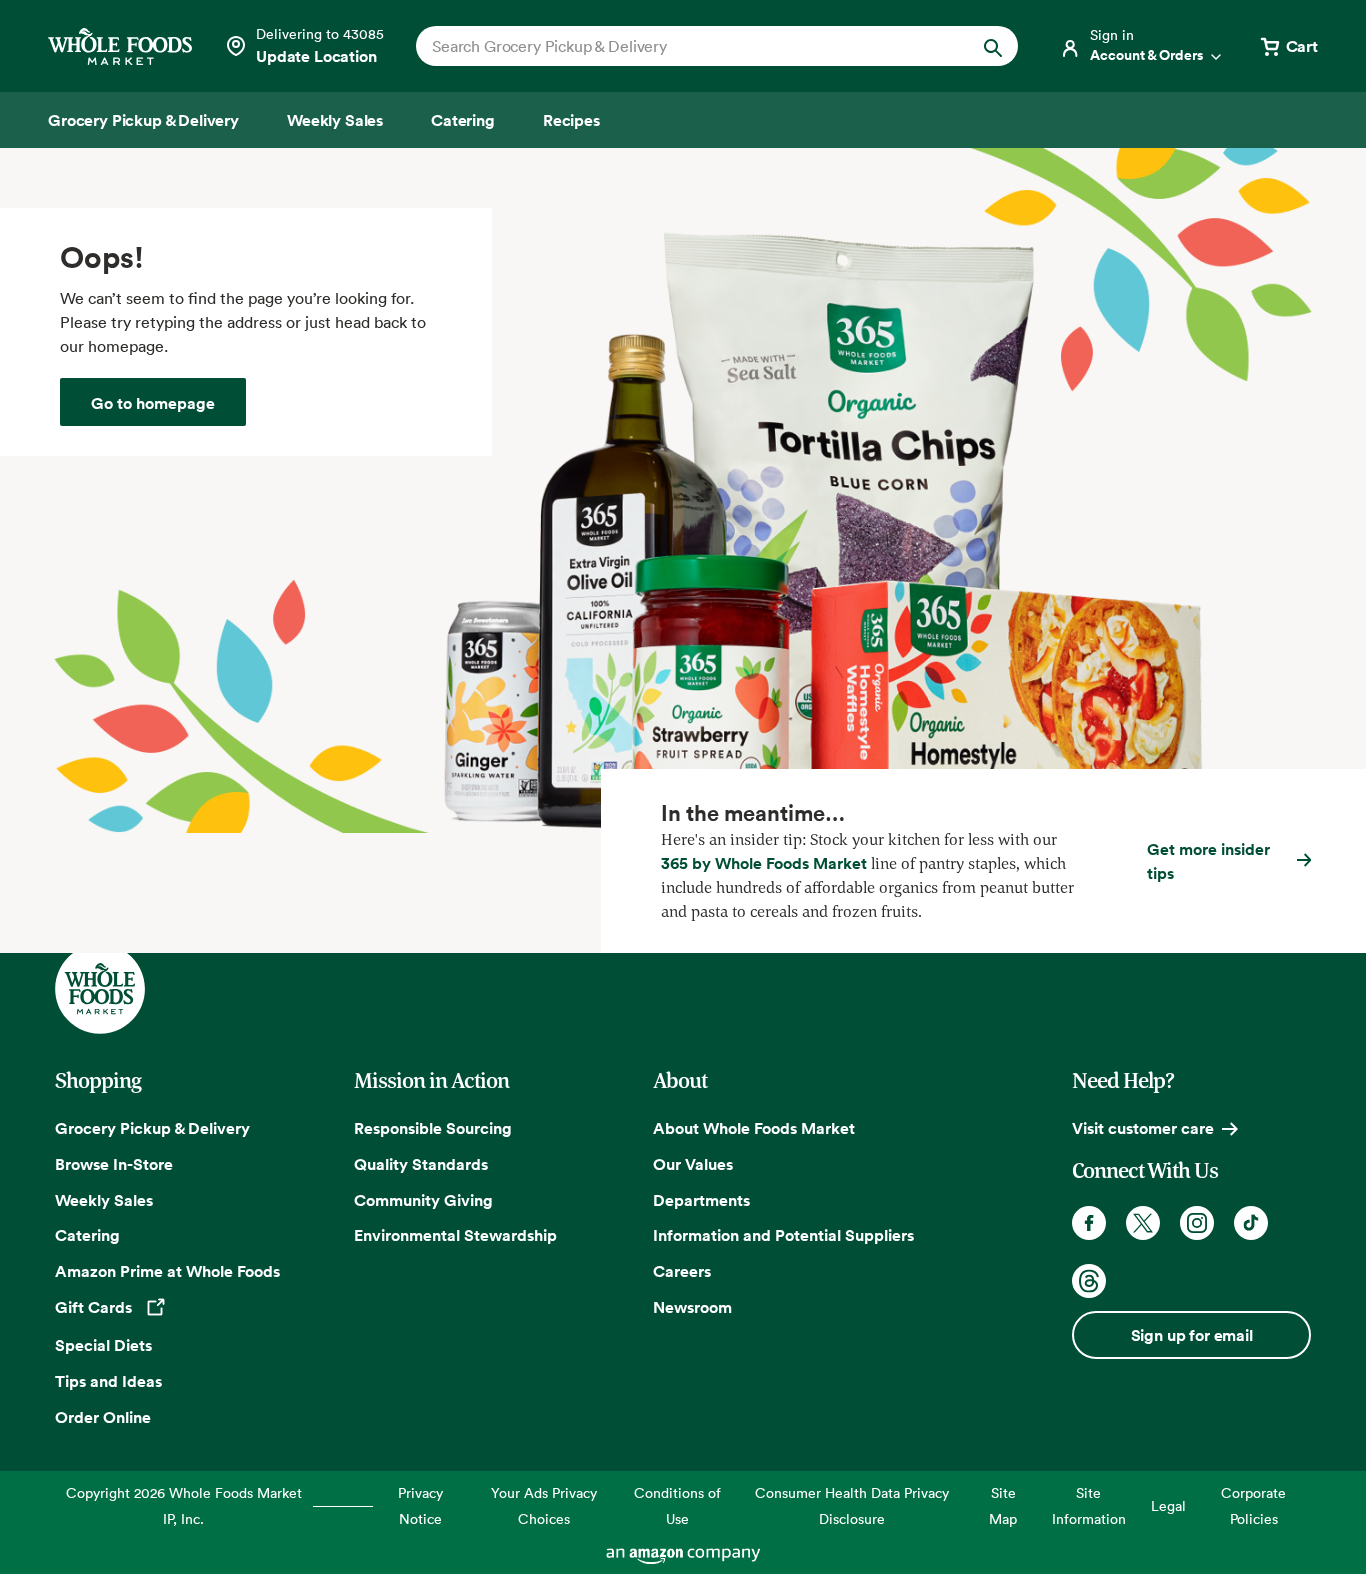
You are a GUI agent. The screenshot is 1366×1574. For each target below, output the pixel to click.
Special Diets (103, 1345)
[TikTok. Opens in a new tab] (1251, 1223)
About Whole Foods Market (754, 1128)
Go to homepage (153, 403)
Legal (1168, 1505)
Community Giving (423, 1200)
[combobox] (688, 46)
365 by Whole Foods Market (764, 863)
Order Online (103, 1417)
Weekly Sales (104, 1200)
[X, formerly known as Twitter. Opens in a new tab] (1143, 1223)
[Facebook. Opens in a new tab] (1089, 1223)
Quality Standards (421, 1164)
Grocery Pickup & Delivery (152, 1128)
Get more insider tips (1208, 861)
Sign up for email (1192, 1335)
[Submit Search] (993, 46)
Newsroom (692, 1307)
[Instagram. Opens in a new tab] (1197, 1223)
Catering (87, 1235)
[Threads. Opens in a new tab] (1089, 1281)
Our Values (693, 1164)
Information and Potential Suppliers (783, 1235)
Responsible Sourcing (433, 1128)
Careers (682, 1271)
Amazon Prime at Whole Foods (167, 1271)
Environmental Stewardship (455, 1235)
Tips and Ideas (108, 1381)
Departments (701, 1200)
